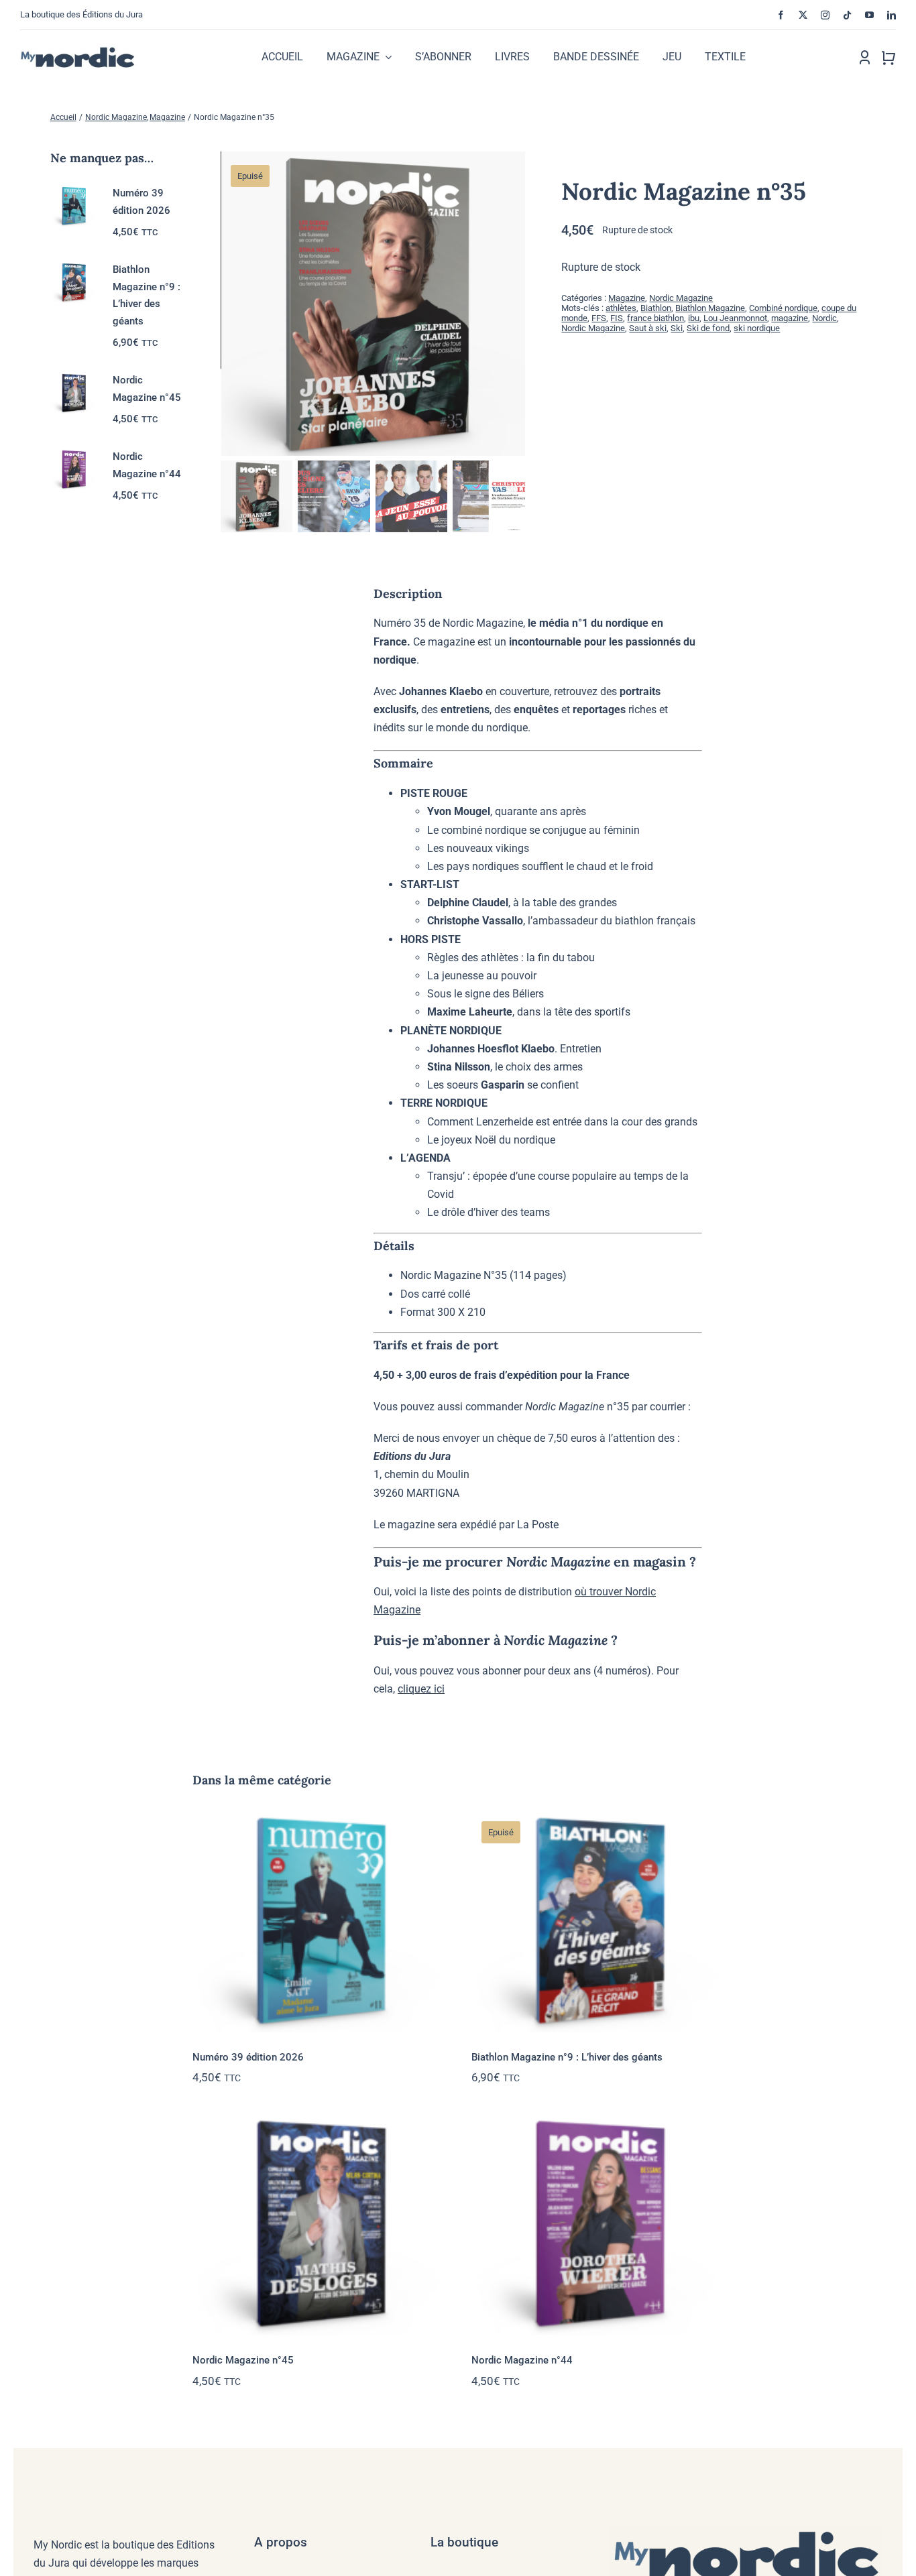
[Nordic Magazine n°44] (597, 2223)
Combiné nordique (783, 308)
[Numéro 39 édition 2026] (319, 1920)
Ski (677, 328)
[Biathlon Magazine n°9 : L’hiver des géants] (597, 1920)
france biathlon (655, 318)
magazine (790, 318)
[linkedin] (892, 15)
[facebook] (781, 15)
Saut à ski (648, 328)
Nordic (824, 318)
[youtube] (869, 15)
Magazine (627, 298)
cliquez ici (421, 1689)
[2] (374, 304)
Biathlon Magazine (710, 308)
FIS (617, 318)
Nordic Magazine (681, 298)
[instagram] (825, 15)
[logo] (91, 51)
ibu (694, 318)
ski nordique (757, 328)
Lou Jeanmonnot (735, 318)
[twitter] (803, 15)
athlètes (621, 308)
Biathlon (656, 308)
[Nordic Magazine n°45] (319, 2223)
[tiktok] (847, 15)
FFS (599, 318)
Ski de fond (708, 328)
